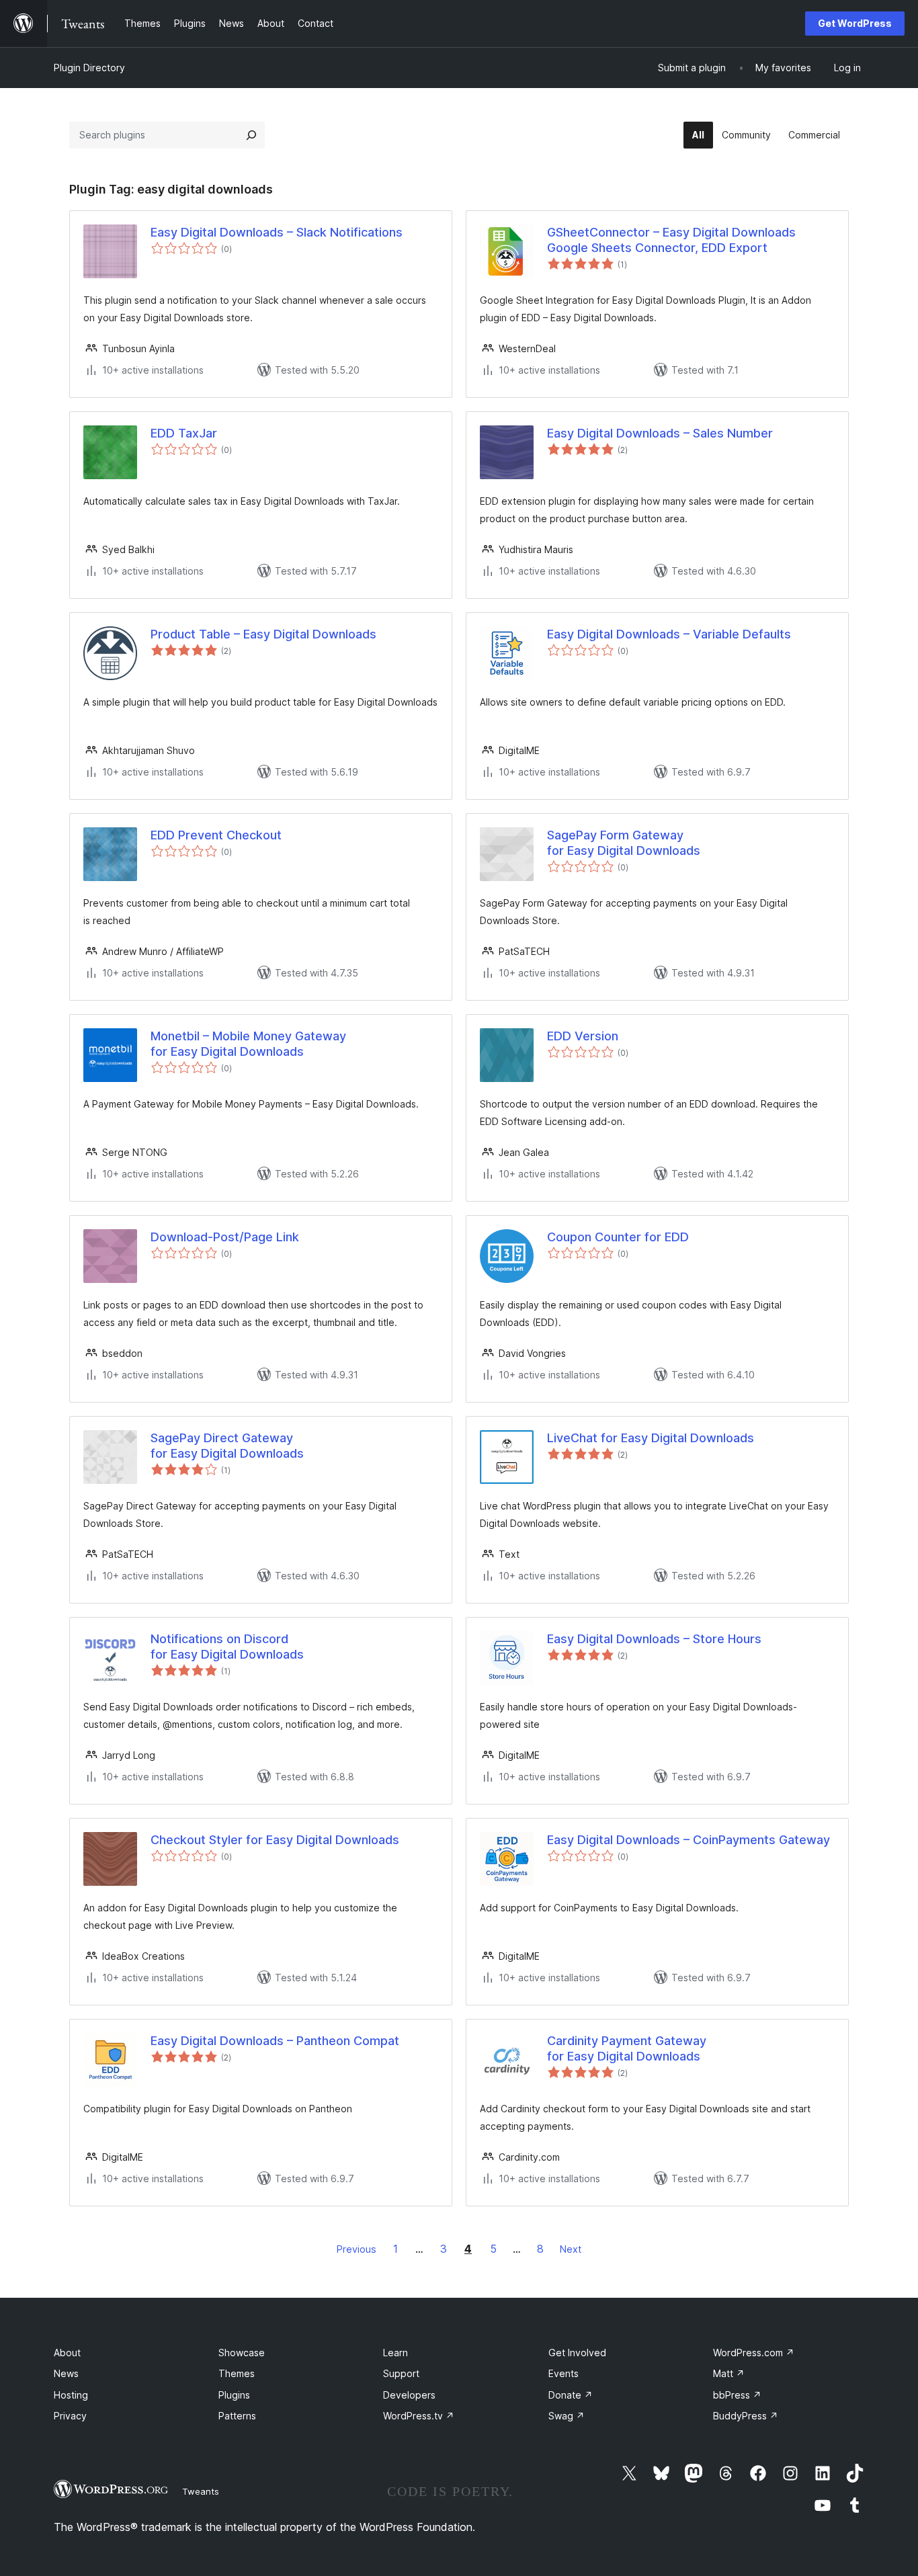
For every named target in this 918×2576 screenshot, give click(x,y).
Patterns (237, 2416)
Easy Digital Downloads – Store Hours (654, 1639)
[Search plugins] (251, 135)
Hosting (71, 2395)
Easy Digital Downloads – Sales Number (660, 433)
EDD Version (583, 1036)
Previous (357, 2249)
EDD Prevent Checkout (216, 835)
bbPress (737, 2395)
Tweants (201, 2491)
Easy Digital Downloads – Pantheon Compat (275, 2041)
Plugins (234, 2395)
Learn (395, 2353)
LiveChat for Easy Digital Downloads (651, 1438)
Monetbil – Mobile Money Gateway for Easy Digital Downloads (248, 1044)
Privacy (70, 2416)
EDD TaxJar (184, 433)
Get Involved (577, 2353)
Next (571, 2249)
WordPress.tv (419, 2416)
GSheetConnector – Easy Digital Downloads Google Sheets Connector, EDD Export (671, 240)
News (66, 2373)
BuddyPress (746, 2416)
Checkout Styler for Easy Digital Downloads (275, 1840)
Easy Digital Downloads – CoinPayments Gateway (688, 1840)
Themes (237, 2373)
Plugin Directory (89, 68)
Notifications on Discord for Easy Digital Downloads (227, 1647)
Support (401, 2373)
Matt (729, 2373)
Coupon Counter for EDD (618, 1237)
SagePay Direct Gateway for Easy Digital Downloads (227, 1446)
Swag (567, 2416)
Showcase (242, 2353)
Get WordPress (855, 23)
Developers (409, 2395)
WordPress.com (754, 2353)
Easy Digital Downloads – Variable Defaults (669, 634)
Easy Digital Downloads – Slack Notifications (277, 232)
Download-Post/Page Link (225, 1237)
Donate (571, 2395)
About (67, 2353)
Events (564, 2373)
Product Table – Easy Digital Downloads (263, 634)
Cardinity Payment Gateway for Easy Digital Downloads (627, 2048)
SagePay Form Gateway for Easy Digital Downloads (624, 843)
